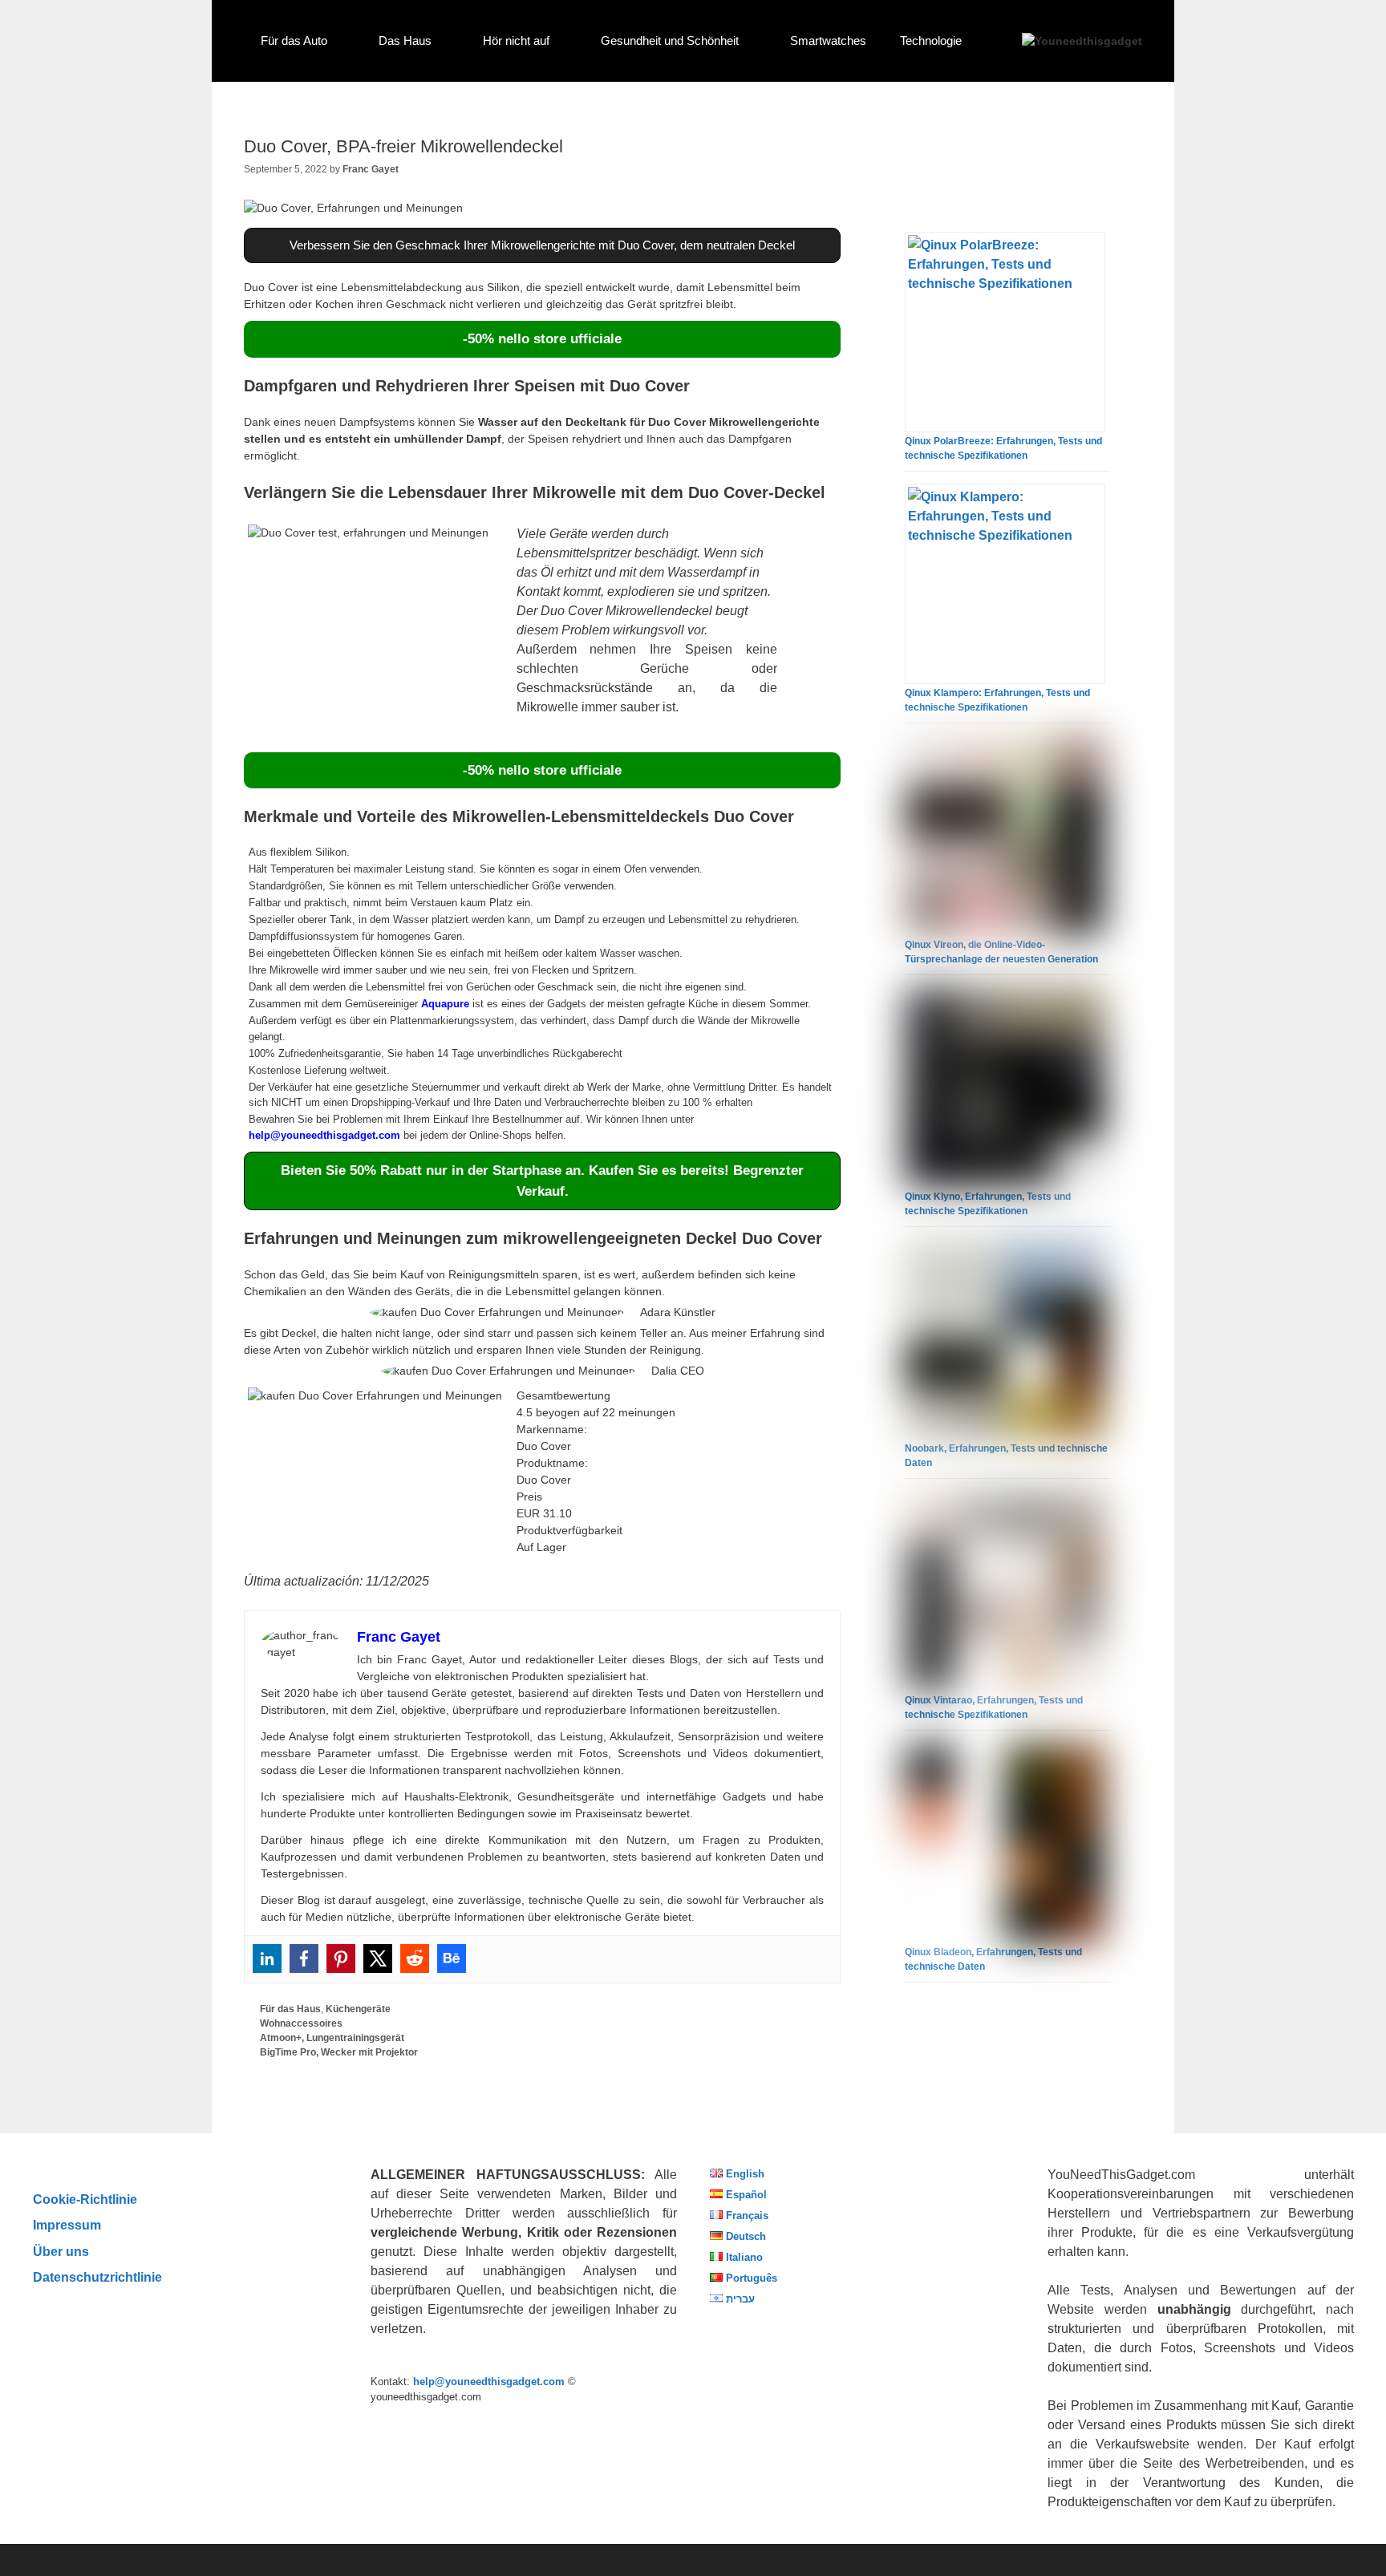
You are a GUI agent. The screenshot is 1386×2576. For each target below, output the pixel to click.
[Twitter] (378, 1958)
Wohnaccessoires (301, 2023)
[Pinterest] (341, 1958)
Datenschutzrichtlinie (97, 2277)
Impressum (67, 2225)
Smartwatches (828, 41)
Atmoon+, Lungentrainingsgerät (332, 2038)
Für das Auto (294, 41)
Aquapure (445, 1004)
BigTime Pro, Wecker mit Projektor (339, 2052)
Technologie (931, 41)
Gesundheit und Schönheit (670, 41)
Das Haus (405, 41)
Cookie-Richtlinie (85, 2199)
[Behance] (452, 1958)
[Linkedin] (267, 1958)
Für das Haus (290, 2009)
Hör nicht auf (516, 41)
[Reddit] (415, 1958)
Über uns (61, 2251)
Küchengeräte (358, 2009)
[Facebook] (304, 1958)
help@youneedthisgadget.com (324, 1135)
